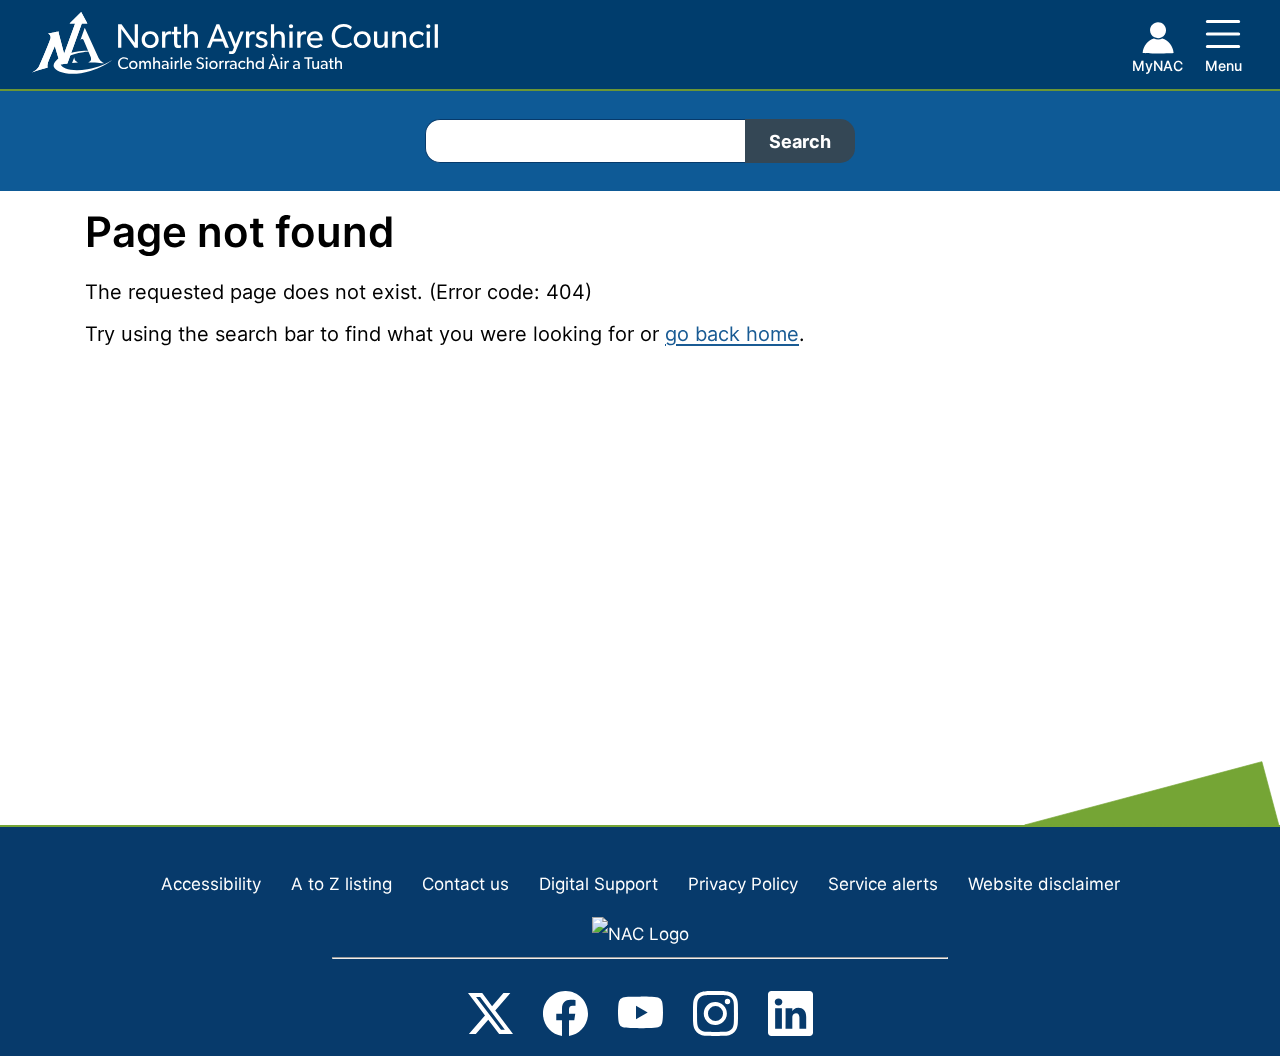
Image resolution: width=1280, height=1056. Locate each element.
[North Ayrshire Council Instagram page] (715, 1017)
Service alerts (883, 884)
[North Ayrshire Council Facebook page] (565, 1017)
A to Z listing (341, 884)
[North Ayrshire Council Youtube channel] (640, 1017)
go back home (732, 334)
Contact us (465, 884)
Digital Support (598, 884)
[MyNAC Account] (1157, 51)
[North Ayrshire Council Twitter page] (490, 1017)
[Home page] (219, 50)
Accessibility (211, 884)
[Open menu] (1223, 42)
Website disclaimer (1044, 884)
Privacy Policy (743, 884)
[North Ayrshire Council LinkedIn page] (790, 1017)
